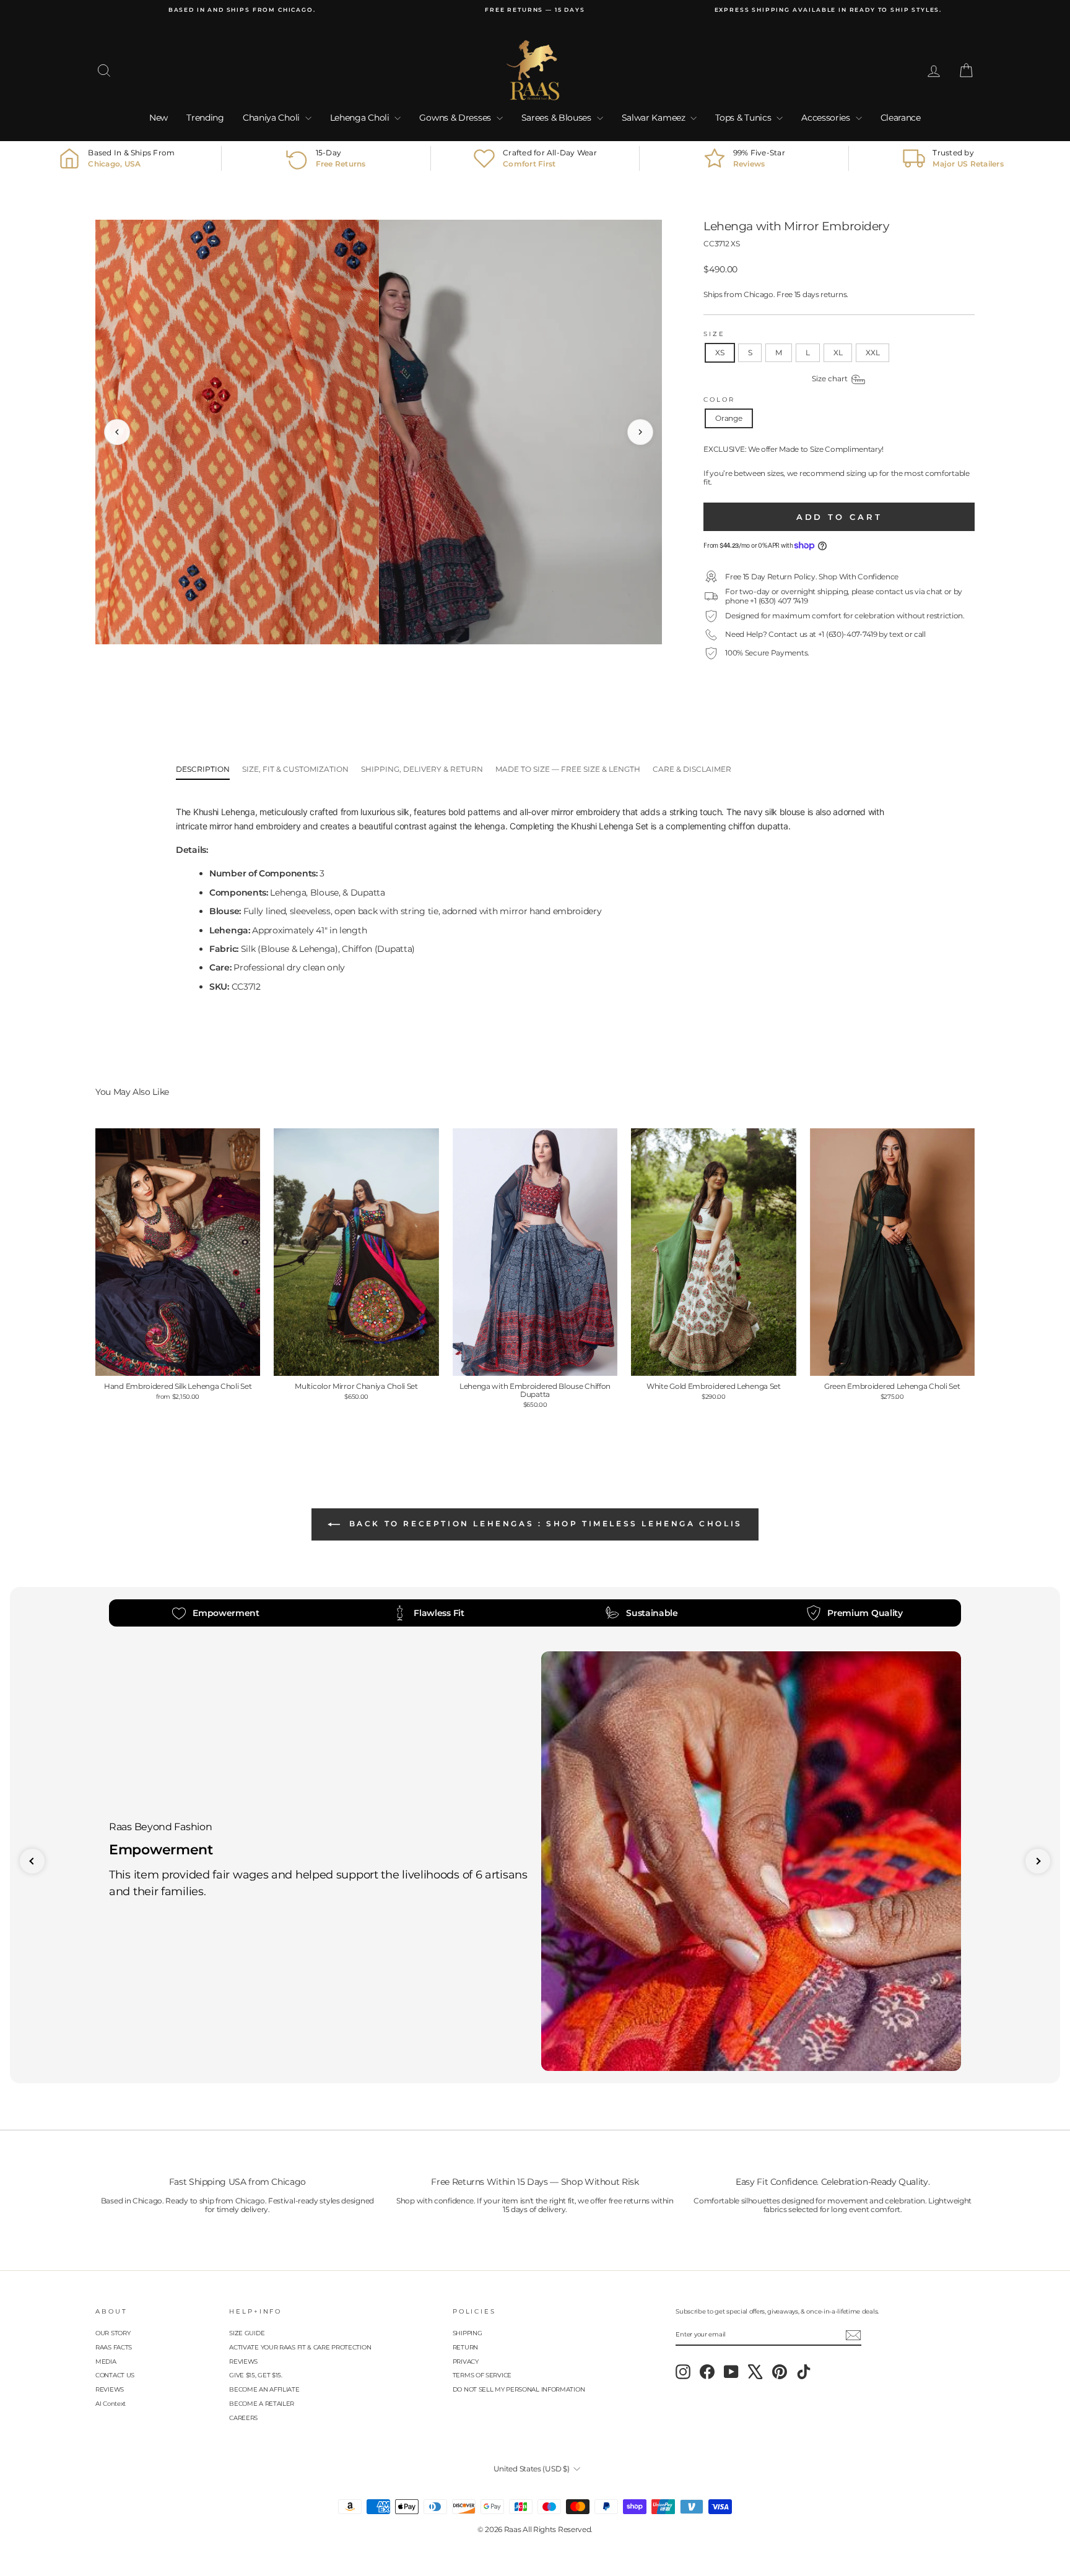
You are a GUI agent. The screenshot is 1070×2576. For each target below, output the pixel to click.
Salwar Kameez (655, 118)
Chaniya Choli (272, 118)
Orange (729, 418)
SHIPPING (468, 2333)
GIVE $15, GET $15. (256, 2375)
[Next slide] (1038, 1861)
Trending (205, 118)
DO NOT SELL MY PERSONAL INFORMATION (519, 2389)
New (159, 118)
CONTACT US (115, 2375)
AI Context (111, 2404)
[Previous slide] (32, 1861)
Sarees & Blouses (558, 118)
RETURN (465, 2347)
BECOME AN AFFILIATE (264, 2389)
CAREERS (243, 2418)
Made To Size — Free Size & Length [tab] (568, 769)
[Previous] (117, 432)
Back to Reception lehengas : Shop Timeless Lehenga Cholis (544, 1524)
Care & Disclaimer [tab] (692, 769)
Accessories (827, 118)
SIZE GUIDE (247, 2333)
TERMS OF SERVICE (482, 2375)
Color (719, 400)
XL (838, 352)
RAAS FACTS (114, 2347)
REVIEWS (110, 2389)
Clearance (901, 118)
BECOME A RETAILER (262, 2404)
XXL (872, 352)
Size (714, 334)
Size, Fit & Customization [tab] (295, 769)
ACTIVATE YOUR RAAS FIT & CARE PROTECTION (300, 2347)
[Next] (640, 432)
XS (720, 352)
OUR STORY (113, 2333)
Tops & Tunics (744, 118)
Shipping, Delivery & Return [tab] (422, 769)
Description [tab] (203, 769)
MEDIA (106, 2362)
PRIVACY (466, 2362)
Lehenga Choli (361, 118)
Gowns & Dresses (456, 118)
